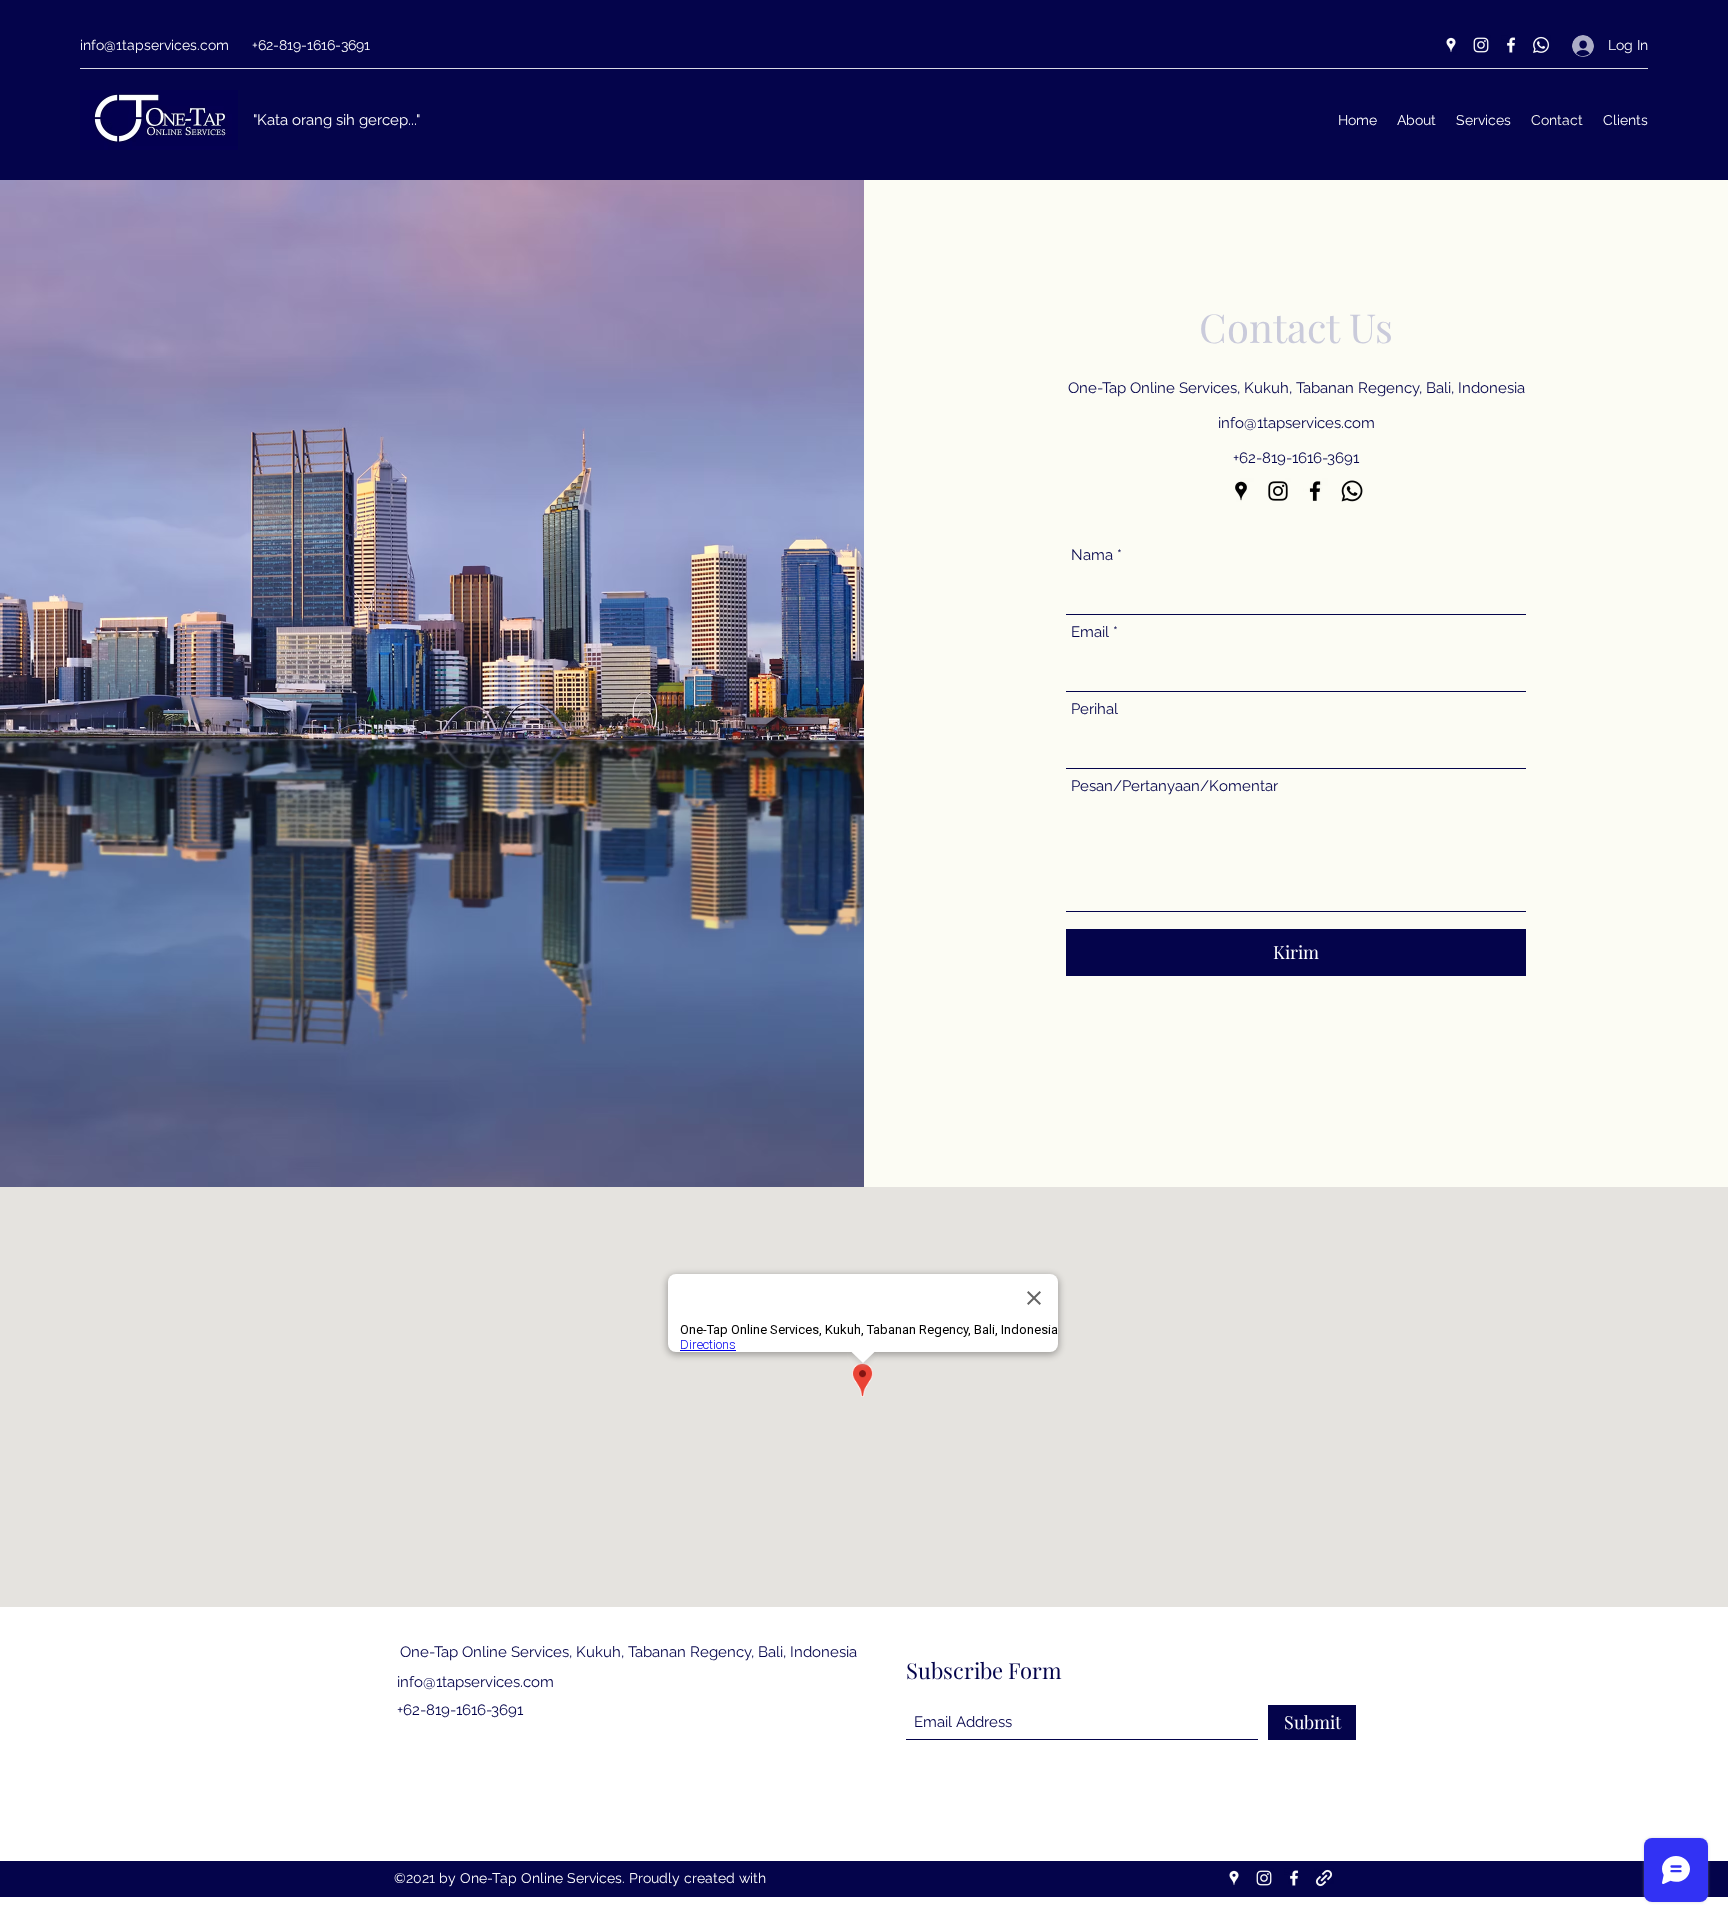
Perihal (1094, 709)
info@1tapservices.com (154, 45)
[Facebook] (1511, 45)
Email (1090, 632)
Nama (1092, 555)
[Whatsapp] (1541, 45)
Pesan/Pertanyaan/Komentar (1174, 786)
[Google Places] (1451, 45)
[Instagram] (1481, 45)
